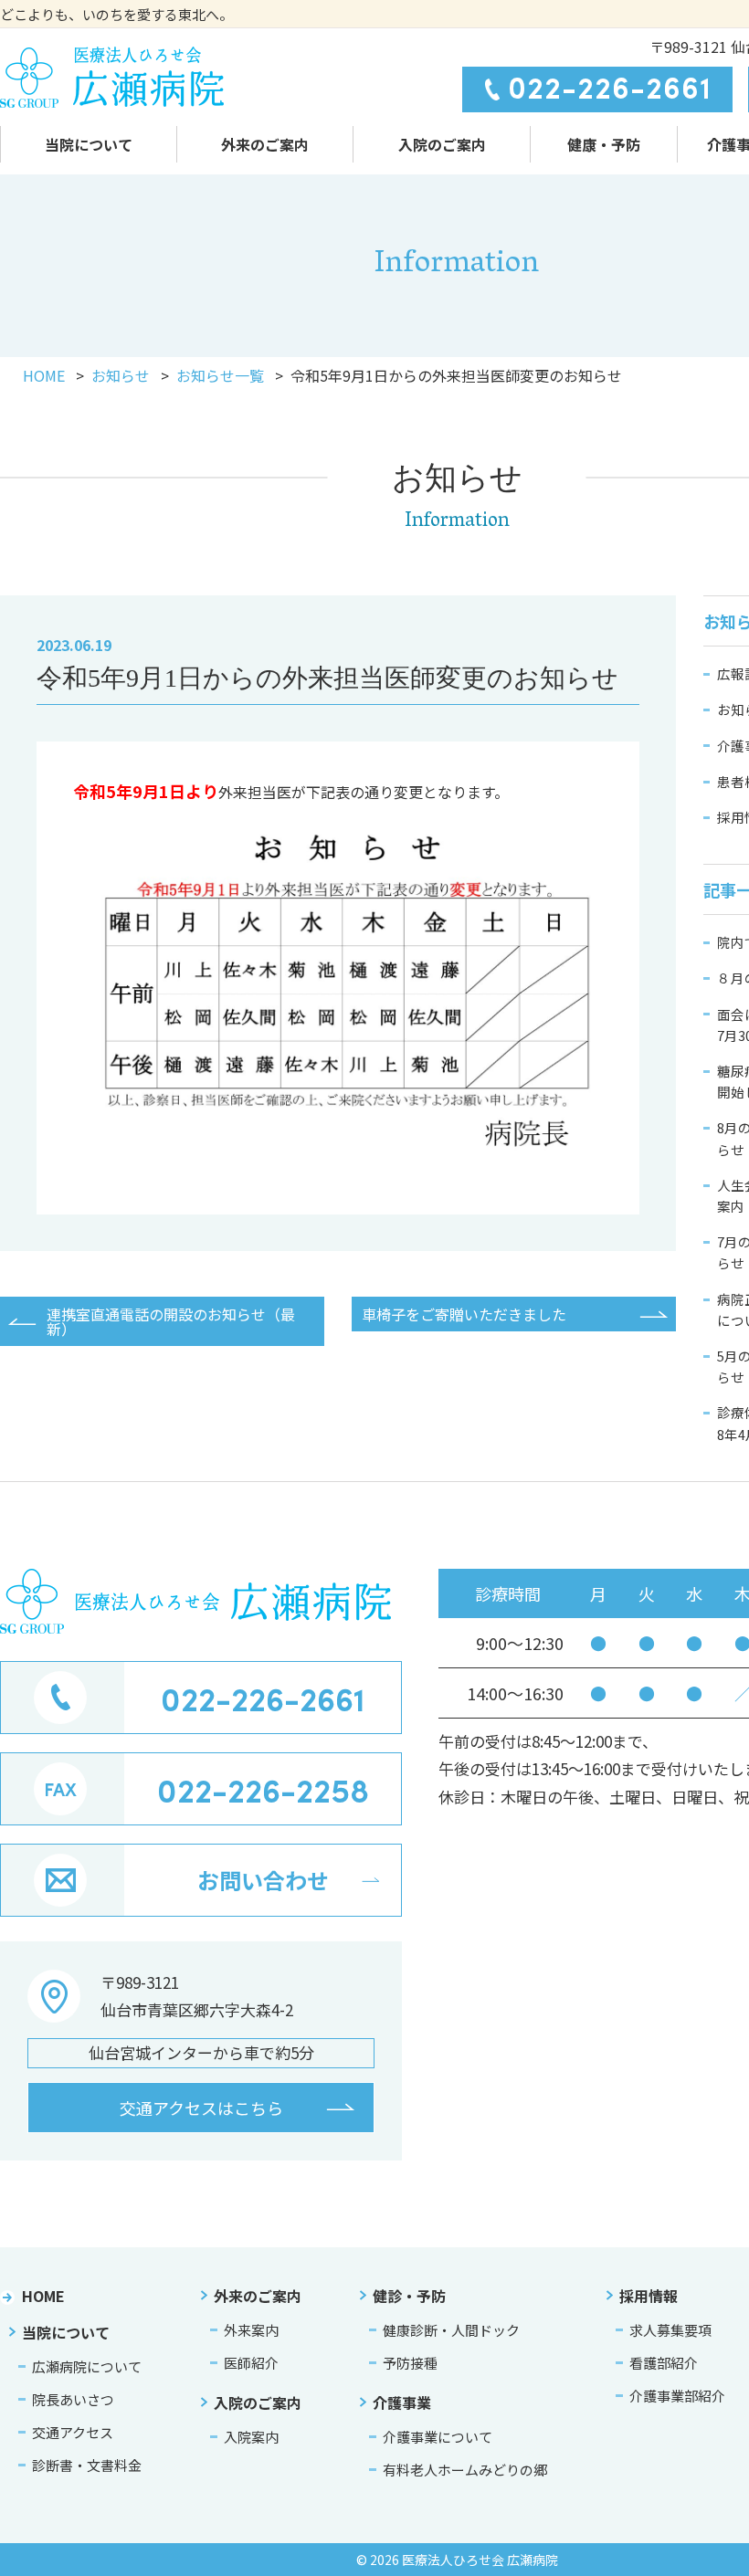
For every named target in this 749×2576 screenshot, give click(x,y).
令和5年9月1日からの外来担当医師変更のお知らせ (327, 678)
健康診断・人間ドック (451, 2330)
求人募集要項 (670, 2330)
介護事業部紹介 (677, 2396)
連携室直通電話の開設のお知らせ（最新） (171, 1321)
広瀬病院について (87, 2366)
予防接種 (410, 2363)
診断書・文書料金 (87, 2465)
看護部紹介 (664, 2363)
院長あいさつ (73, 2399)
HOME (43, 2296)
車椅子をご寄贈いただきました (464, 1314)
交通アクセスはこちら (201, 2108)
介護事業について (438, 2437)
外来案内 (251, 2330)
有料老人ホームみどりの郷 (465, 2470)
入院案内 (251, 2437)
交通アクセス (73, 2432)
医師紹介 (251, 2363)
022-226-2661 (610, 87)
